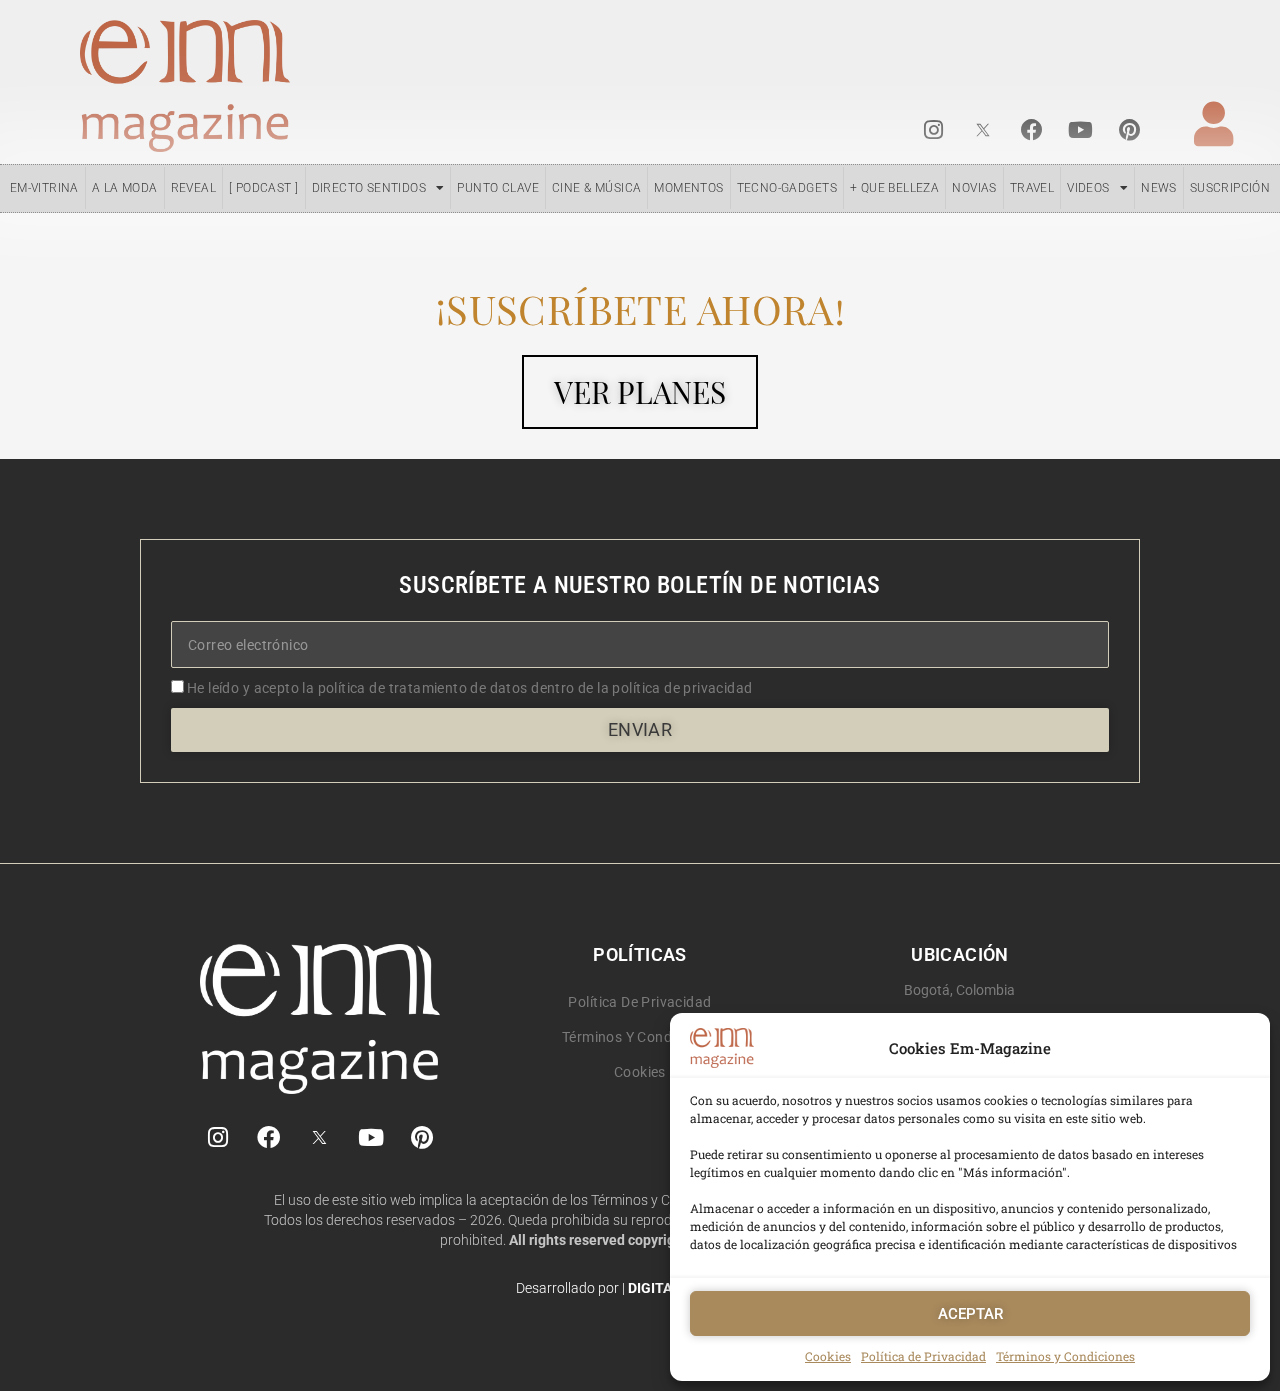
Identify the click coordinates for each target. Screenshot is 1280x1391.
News (1159, 188)
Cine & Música (596, 188)
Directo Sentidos (369, 188)
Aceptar (970, 1314)
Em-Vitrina (44, 188)
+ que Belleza (894, 188)
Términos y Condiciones (1065, 1356)
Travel (1032, 188)
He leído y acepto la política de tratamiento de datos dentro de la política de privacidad (470, 688)
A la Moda (125, 188)
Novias (974, 188)
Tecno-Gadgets (787, 188)
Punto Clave (498, 188)
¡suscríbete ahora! (640, 308)
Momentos (688, 188)
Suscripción (1230, 188)
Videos (1088, 188)
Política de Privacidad (923, 1356)
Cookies (828, 1356)
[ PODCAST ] (264, 188)
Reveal (193, 188)
